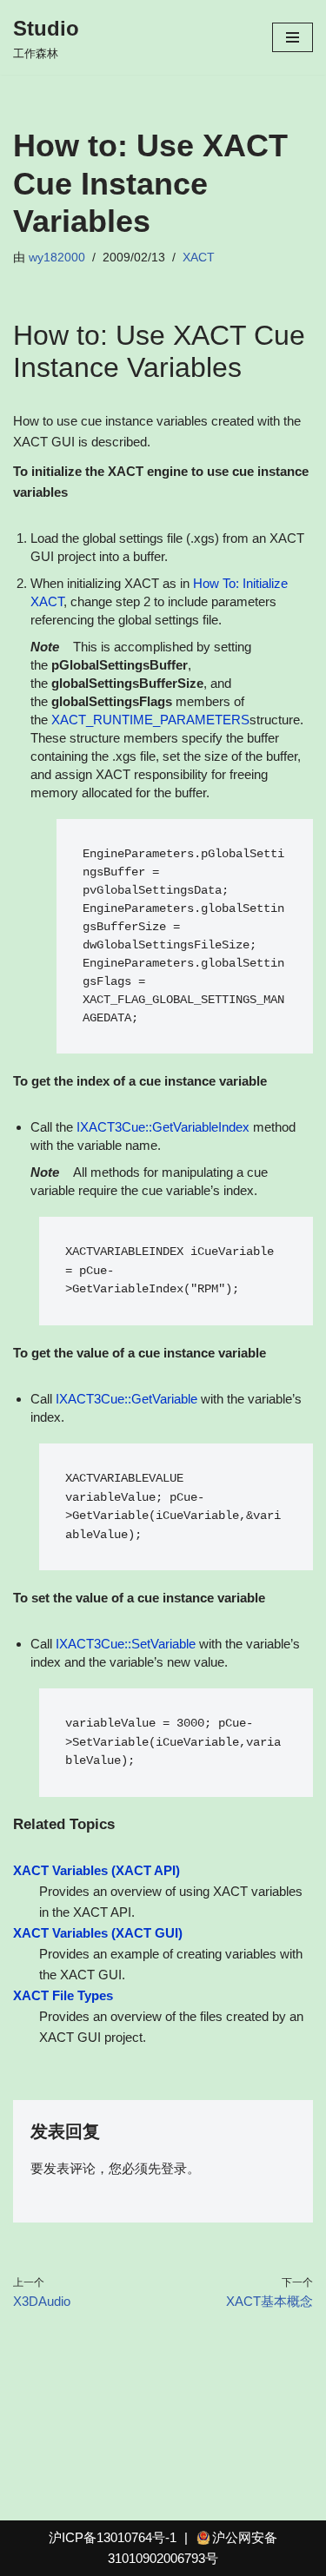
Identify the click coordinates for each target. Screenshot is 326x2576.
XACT (199, 258)
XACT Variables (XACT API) (96, 1870)
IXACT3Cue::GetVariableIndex (163, 1127)
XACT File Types (63, 1995)
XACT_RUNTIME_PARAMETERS (150, 720)
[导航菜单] (293, 37)
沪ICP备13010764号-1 (113, 2537)
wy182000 (57, 258)
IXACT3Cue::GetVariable (126, 1399)
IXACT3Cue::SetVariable (126, 1644)
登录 (174, 2168)
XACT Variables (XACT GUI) (98, 1933)
